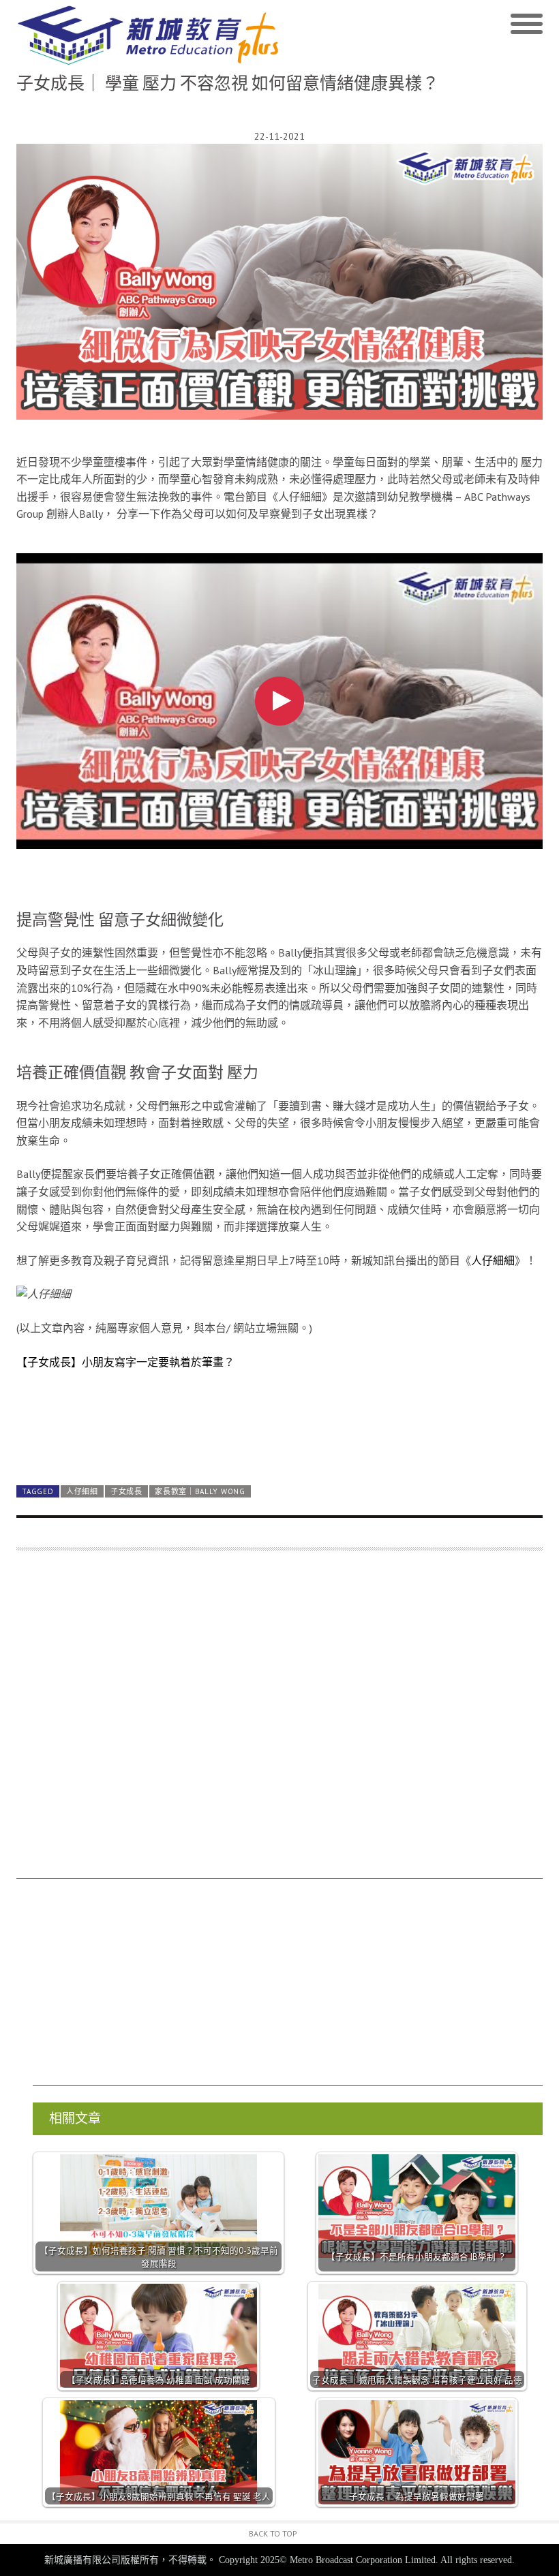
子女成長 (126, 1491)
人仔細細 (493, 1260)
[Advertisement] (279, 1721)
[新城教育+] (148, 35)
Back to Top (273, 2533)
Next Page (279, 1443)
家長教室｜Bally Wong (200, 1491)
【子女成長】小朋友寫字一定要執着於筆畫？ (125, 1362)
